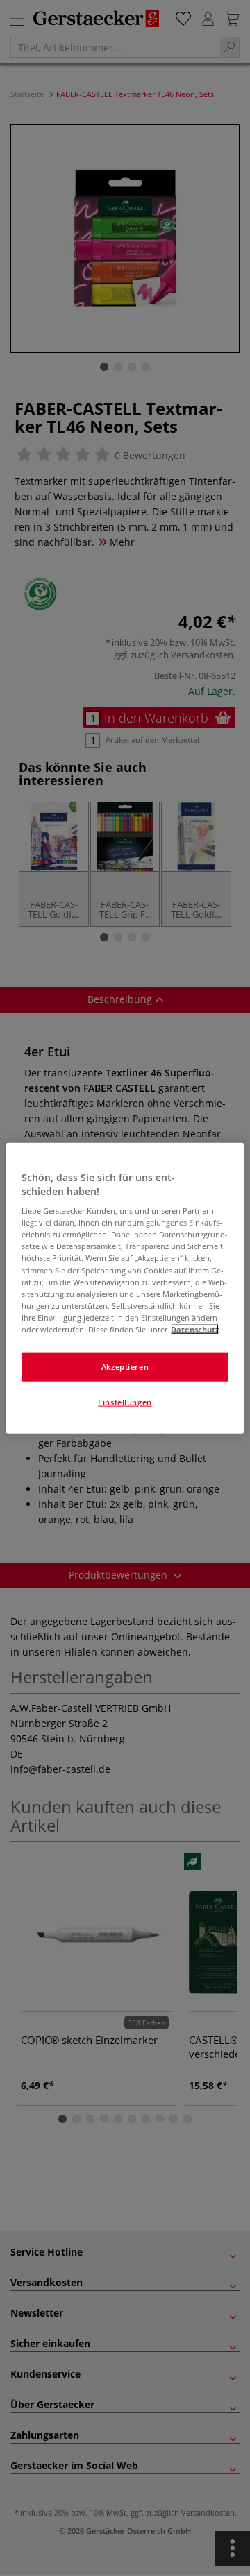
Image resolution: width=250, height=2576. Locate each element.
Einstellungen (125, 1401)
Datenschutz (195, 1329)
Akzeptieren (125, 1367)
